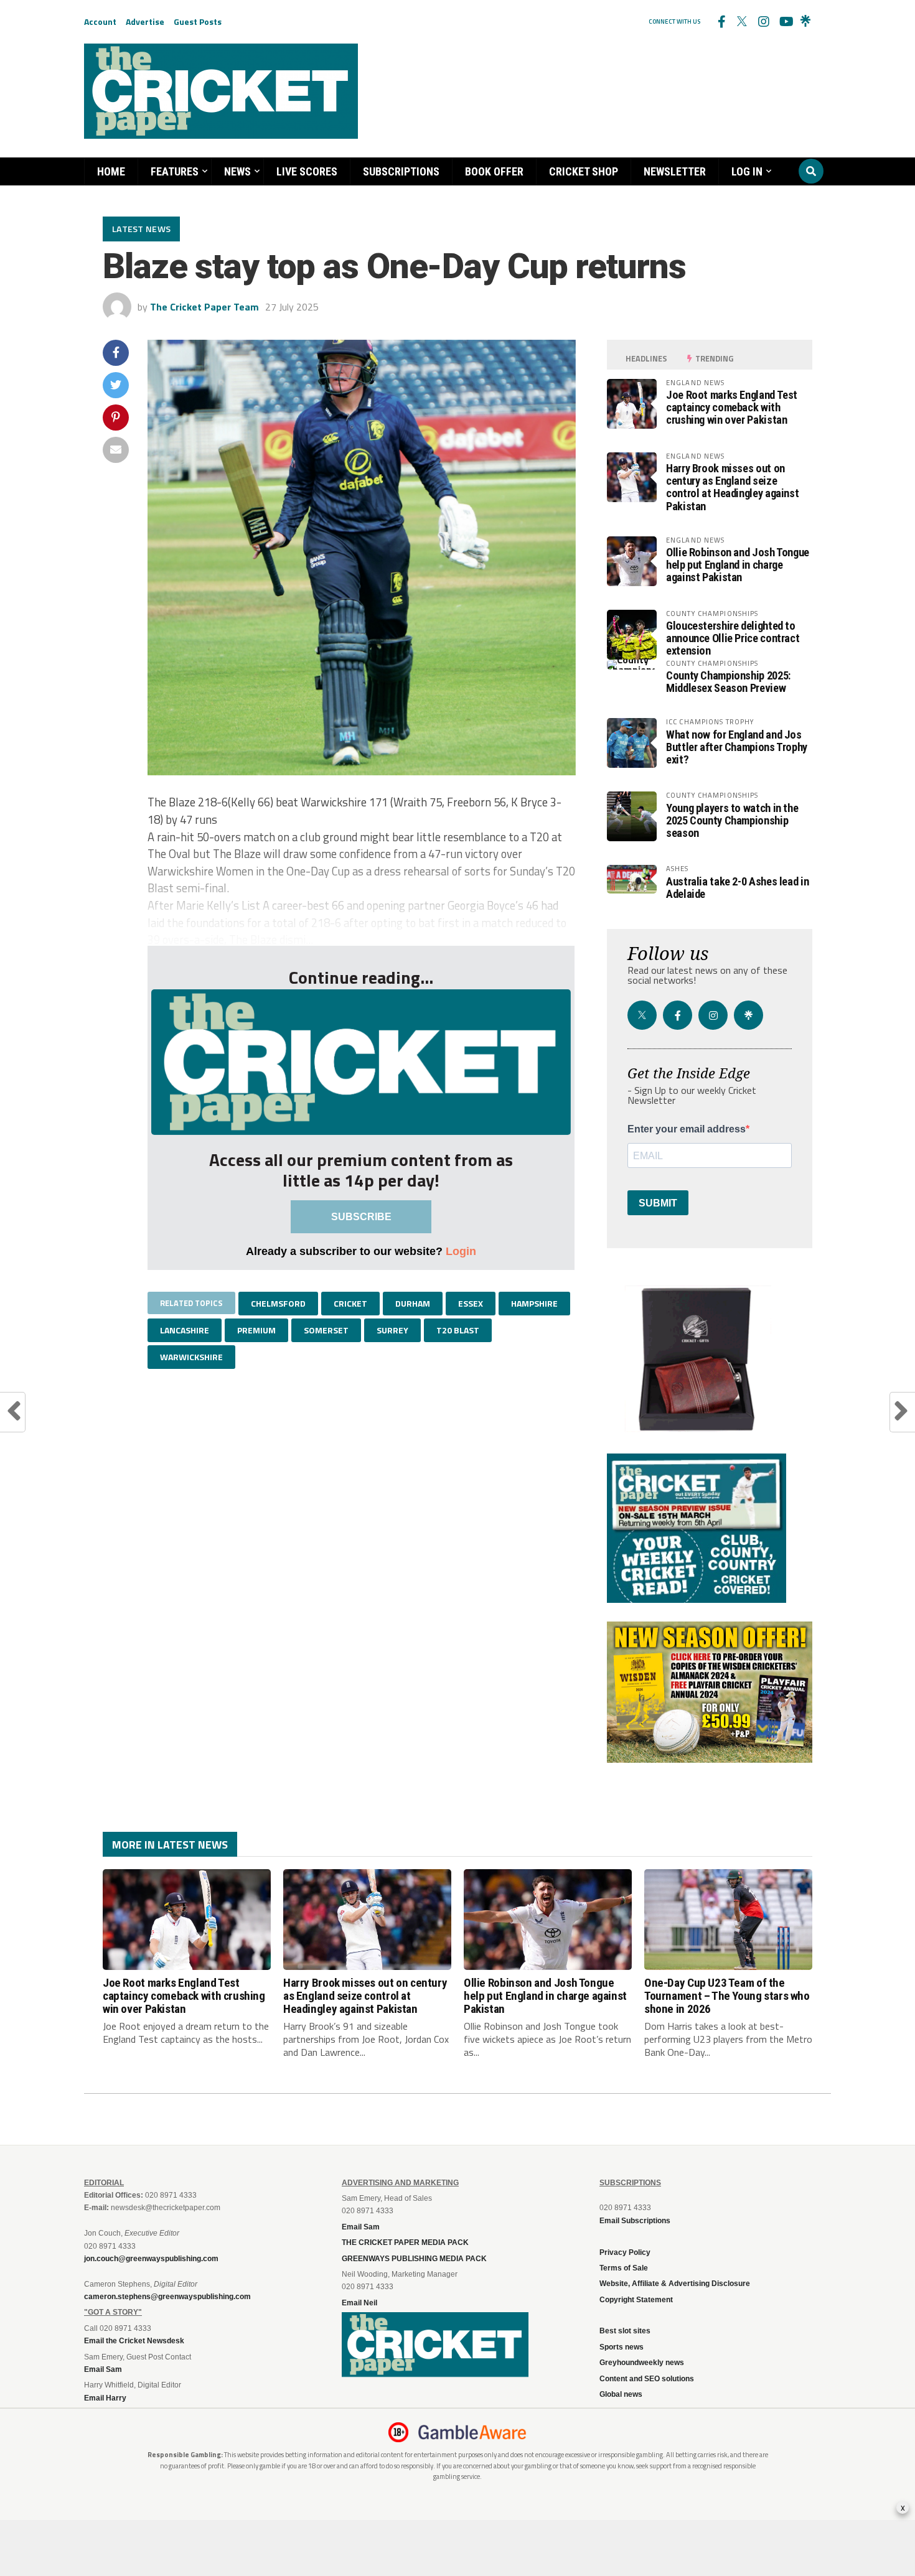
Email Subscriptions (635, 2221)
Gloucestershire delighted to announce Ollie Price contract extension (733, 638)
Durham (413, 1303)
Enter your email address (687, 1129)
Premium (256, 1330)
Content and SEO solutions (647, 2379)
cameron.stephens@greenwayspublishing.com (167, 2297)
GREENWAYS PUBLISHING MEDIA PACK (414, 2259)
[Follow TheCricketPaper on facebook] (721, 22)
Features (175, 171)
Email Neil (359, 2303)
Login (461, 1251)
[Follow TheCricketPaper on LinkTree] (805, 22)
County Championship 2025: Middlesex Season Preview (728, 682)
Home (111, 171)
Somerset (326, 1330)
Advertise (145, 21)
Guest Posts (198, 21)
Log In (747, 171)
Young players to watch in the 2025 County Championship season (732, 820)
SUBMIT (658, 1203)
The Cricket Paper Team (204, 307)
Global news (621, 2394)
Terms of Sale (624, 2268)
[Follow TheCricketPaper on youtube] (784, 22)
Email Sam (361, 2227)
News (237, 171)
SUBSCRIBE (361, 1217)
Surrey (392, 1330)
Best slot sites (625, 2331)
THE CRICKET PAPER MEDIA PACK (405, 2242)
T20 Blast (458, 1330)
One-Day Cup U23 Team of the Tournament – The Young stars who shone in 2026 (727, 1996)
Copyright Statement (636, 2300)
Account (100, 21)
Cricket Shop (584, 171)
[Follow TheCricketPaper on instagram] (763, 22)
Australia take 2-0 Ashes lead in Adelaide (737, 888)
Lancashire (185, 1330)
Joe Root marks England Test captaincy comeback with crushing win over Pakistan (732, 407)
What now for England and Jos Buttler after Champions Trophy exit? (737, 747)
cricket (350, 1303)
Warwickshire (191, 1357)
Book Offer (494, 171)
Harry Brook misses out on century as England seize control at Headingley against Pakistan (732, 487)
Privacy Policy (625, 2252)
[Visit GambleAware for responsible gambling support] (472, 2432)
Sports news (622, 2347)
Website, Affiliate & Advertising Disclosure (675, 2284)
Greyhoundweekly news (642, 2363)
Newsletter (675, 171)
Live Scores (307, 171)
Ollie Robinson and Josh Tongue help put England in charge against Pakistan (738, 565)
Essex (471, 1303)
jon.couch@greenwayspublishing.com (151, 2259)
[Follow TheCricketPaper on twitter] (742, 22)
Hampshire (534, 1303)
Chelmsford (278, 1303)
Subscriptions (401, 171)
